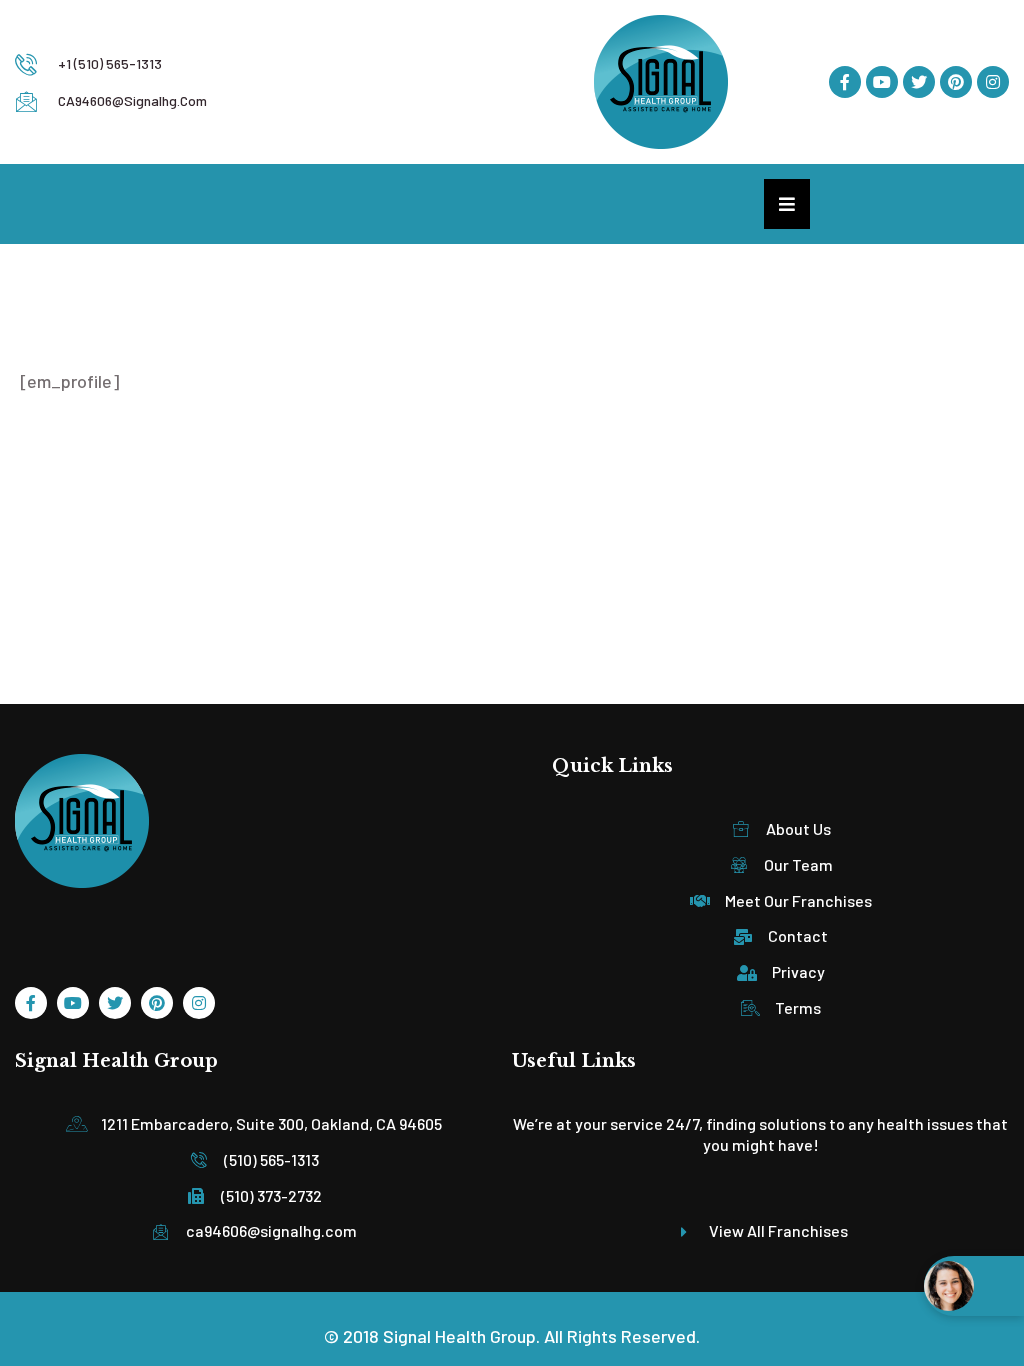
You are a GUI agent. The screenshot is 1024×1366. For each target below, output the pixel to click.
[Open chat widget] (974, 1286)
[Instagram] (993, 82)
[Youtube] (882, 82)
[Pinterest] (956, 82)
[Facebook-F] (845, 82)
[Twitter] (919, 82)
